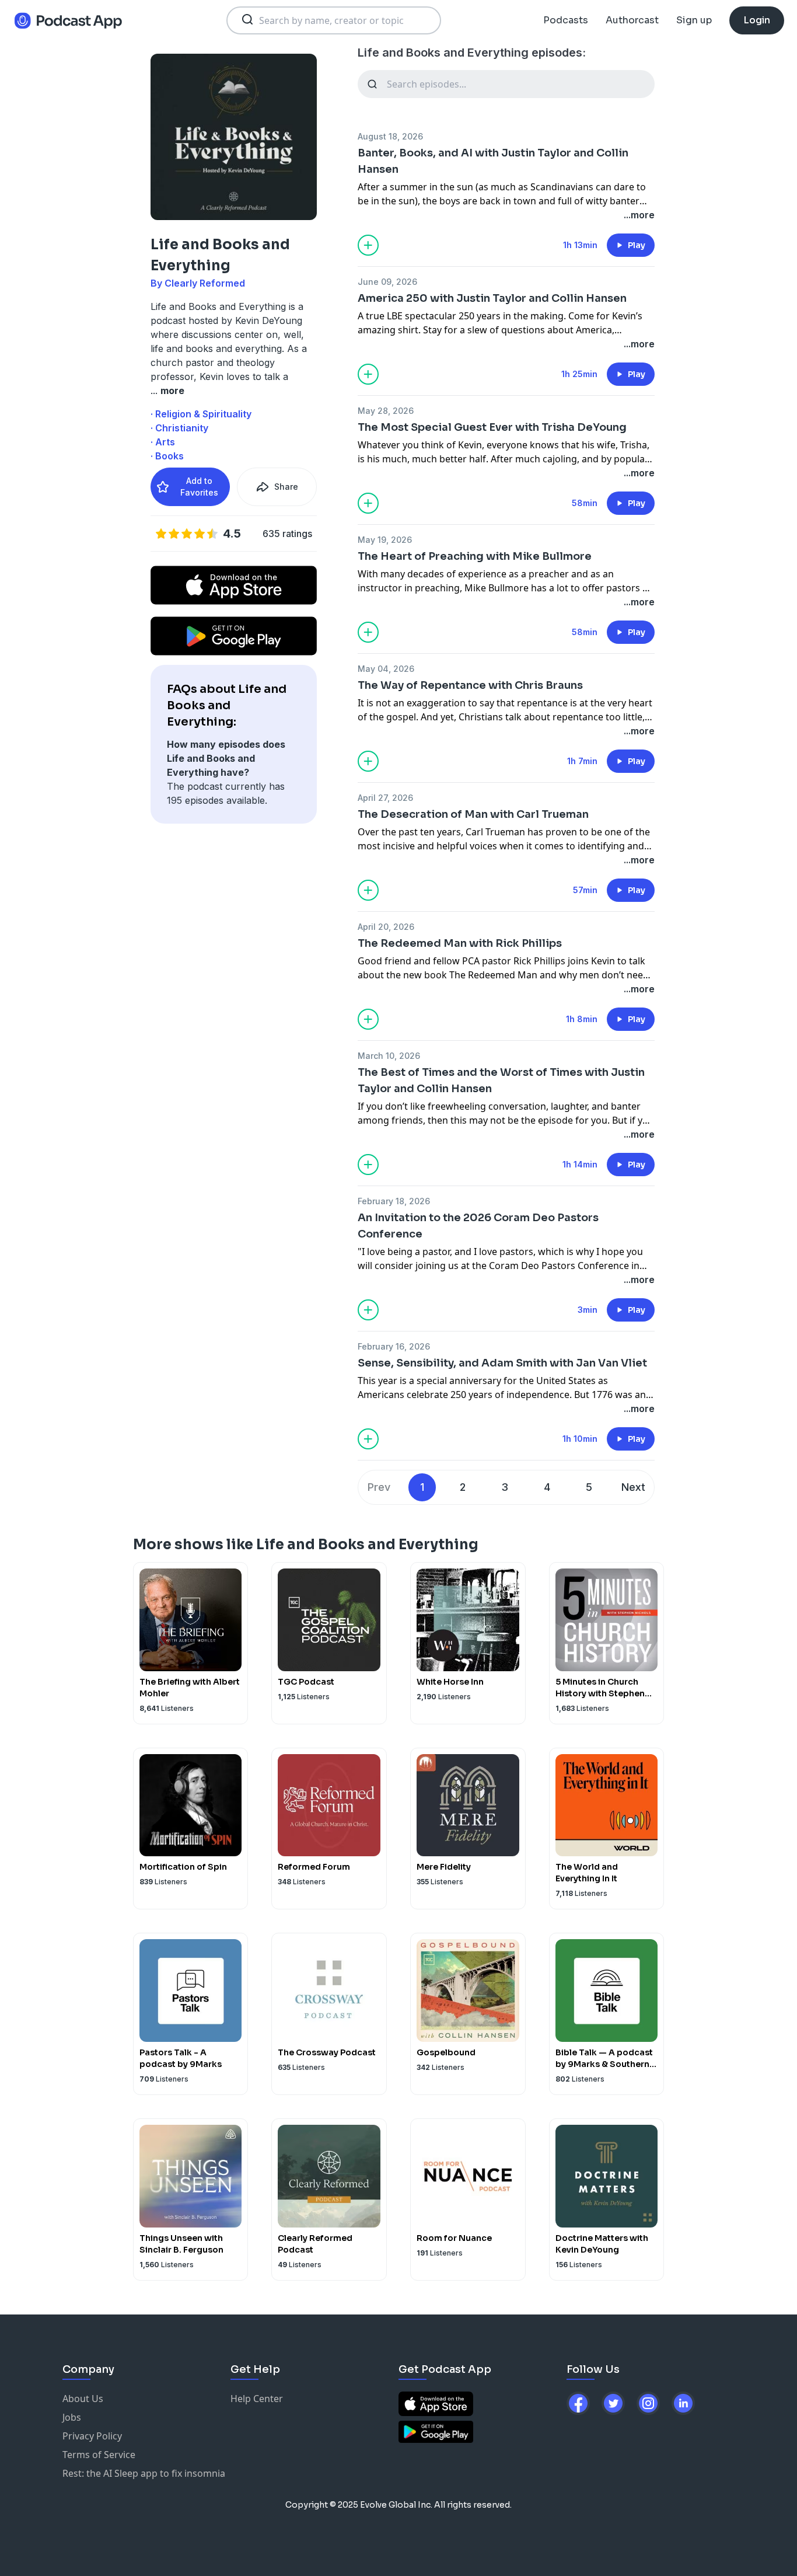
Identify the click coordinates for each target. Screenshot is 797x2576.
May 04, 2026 (386, 669)
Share (286, 487)
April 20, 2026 (386, 927)
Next (633, 1487)
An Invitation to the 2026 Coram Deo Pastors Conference (478, 1226)
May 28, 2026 (386, 411)
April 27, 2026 (385, 798)
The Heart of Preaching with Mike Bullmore (475, 556)
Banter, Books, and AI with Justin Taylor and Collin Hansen (493, 161)
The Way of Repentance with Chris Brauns (470, 685)
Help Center (257, 2399)
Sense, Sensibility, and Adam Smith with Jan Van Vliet (502, 1363)
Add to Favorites (199, 487)
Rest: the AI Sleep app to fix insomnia (144, 2473)
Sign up (694, 20)
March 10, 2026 (389, 1056)
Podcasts (566, 20)
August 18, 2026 (390, 136)
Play (637, 245)
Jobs (72, 2417)
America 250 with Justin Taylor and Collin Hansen (492, 298)
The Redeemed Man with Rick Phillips (460, 943)
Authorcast (632, 20)
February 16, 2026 (394, 1346)
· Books (167, 456)
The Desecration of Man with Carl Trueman (473, 814)
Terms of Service (99, 2455)
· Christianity (179, 428)
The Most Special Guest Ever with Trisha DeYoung (492, 427)
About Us (83, 2399)
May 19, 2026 (385, 540)
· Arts (163, 442)
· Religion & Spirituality (201, 414)
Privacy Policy (92, 2436)
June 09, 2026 (387, 282)
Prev (379, 1487)
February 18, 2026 (394, 1201)
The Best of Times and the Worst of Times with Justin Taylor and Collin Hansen (501, 1080)
